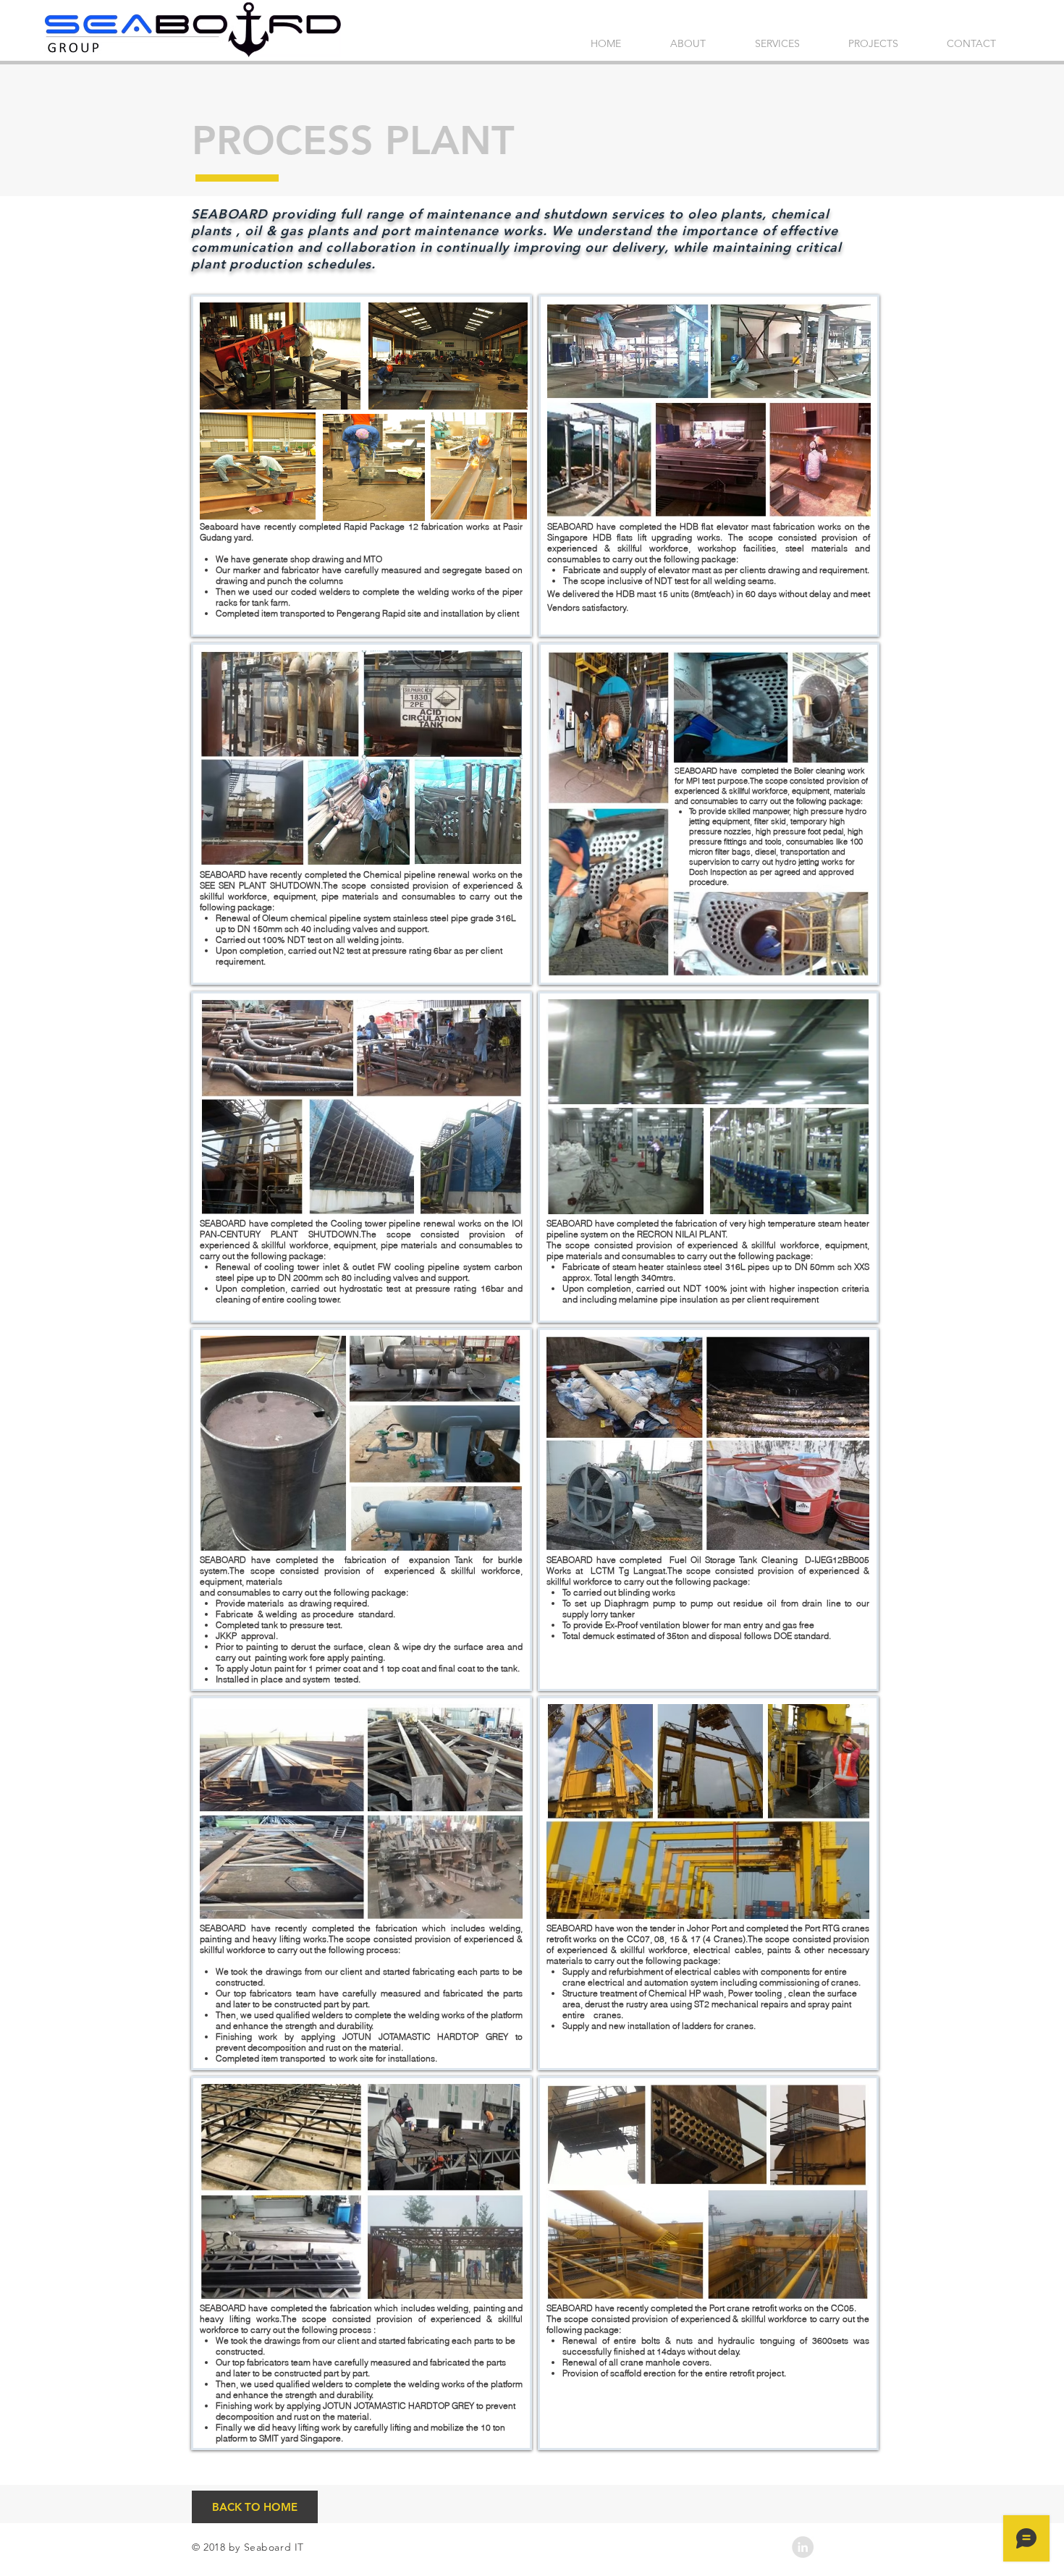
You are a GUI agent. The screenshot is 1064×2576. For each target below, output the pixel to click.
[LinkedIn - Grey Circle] (803, 2547)
